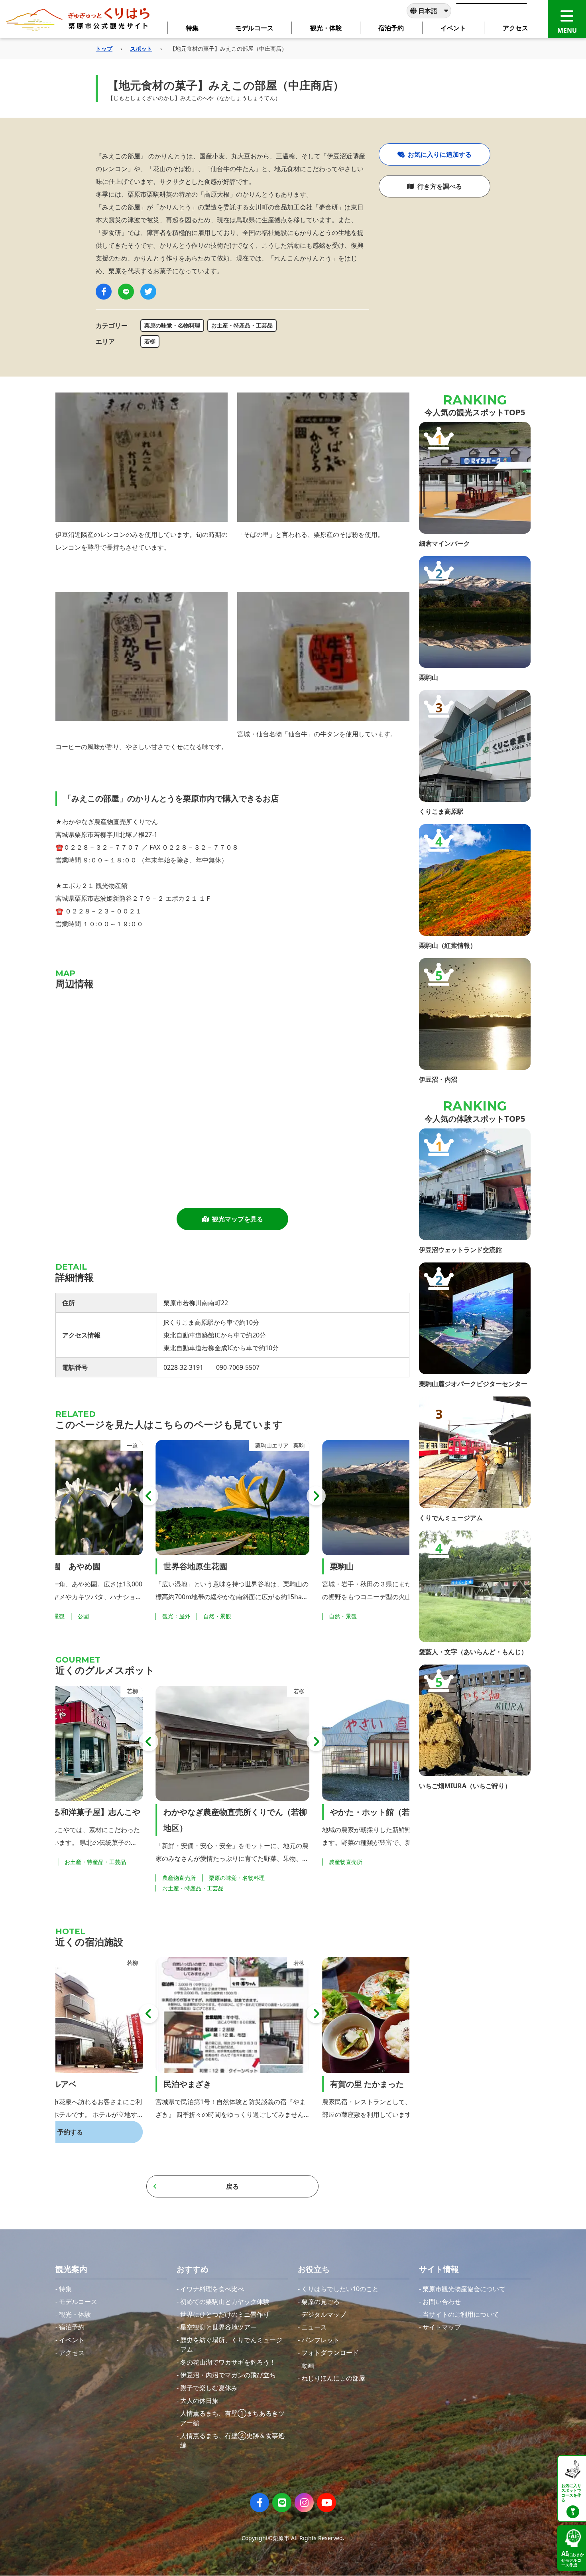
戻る (232, 2186)
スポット (141, 48)
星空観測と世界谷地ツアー (218, 2327)
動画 (308, 2365)
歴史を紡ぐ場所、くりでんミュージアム (231, 2345)
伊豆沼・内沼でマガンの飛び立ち (228, 2375)
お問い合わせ (442, 2302)
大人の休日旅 (199, 2400)
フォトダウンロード (330, 2353)
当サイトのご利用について (461, 2314)
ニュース (314, 2327)
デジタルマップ (324, 2314)
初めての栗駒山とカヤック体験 (225, 2302)
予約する (403, 2132)
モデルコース (78, 2302)
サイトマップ (442, 2327)
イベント (72, 2340)
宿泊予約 (72, 2327)
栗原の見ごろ (321, 2302)
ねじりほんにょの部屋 (333, 2378)
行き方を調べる (440, 186)
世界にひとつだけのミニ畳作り (225, 2314)
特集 (65, 2289)
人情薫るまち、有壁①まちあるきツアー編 (232, 2418)
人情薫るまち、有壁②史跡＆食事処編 (232, 2440)
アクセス (72, 2353)
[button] (149, 1496)
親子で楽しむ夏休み (209, 2388)
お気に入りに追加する (440, 154)
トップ (104, 48)
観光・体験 (75, 2314)
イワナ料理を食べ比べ (212, 2289)
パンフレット (321, 2340)
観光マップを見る (238, 1219)
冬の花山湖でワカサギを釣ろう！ (228, 2362)
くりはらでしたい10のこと (340, 2289)
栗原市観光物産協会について (464, 2289)
